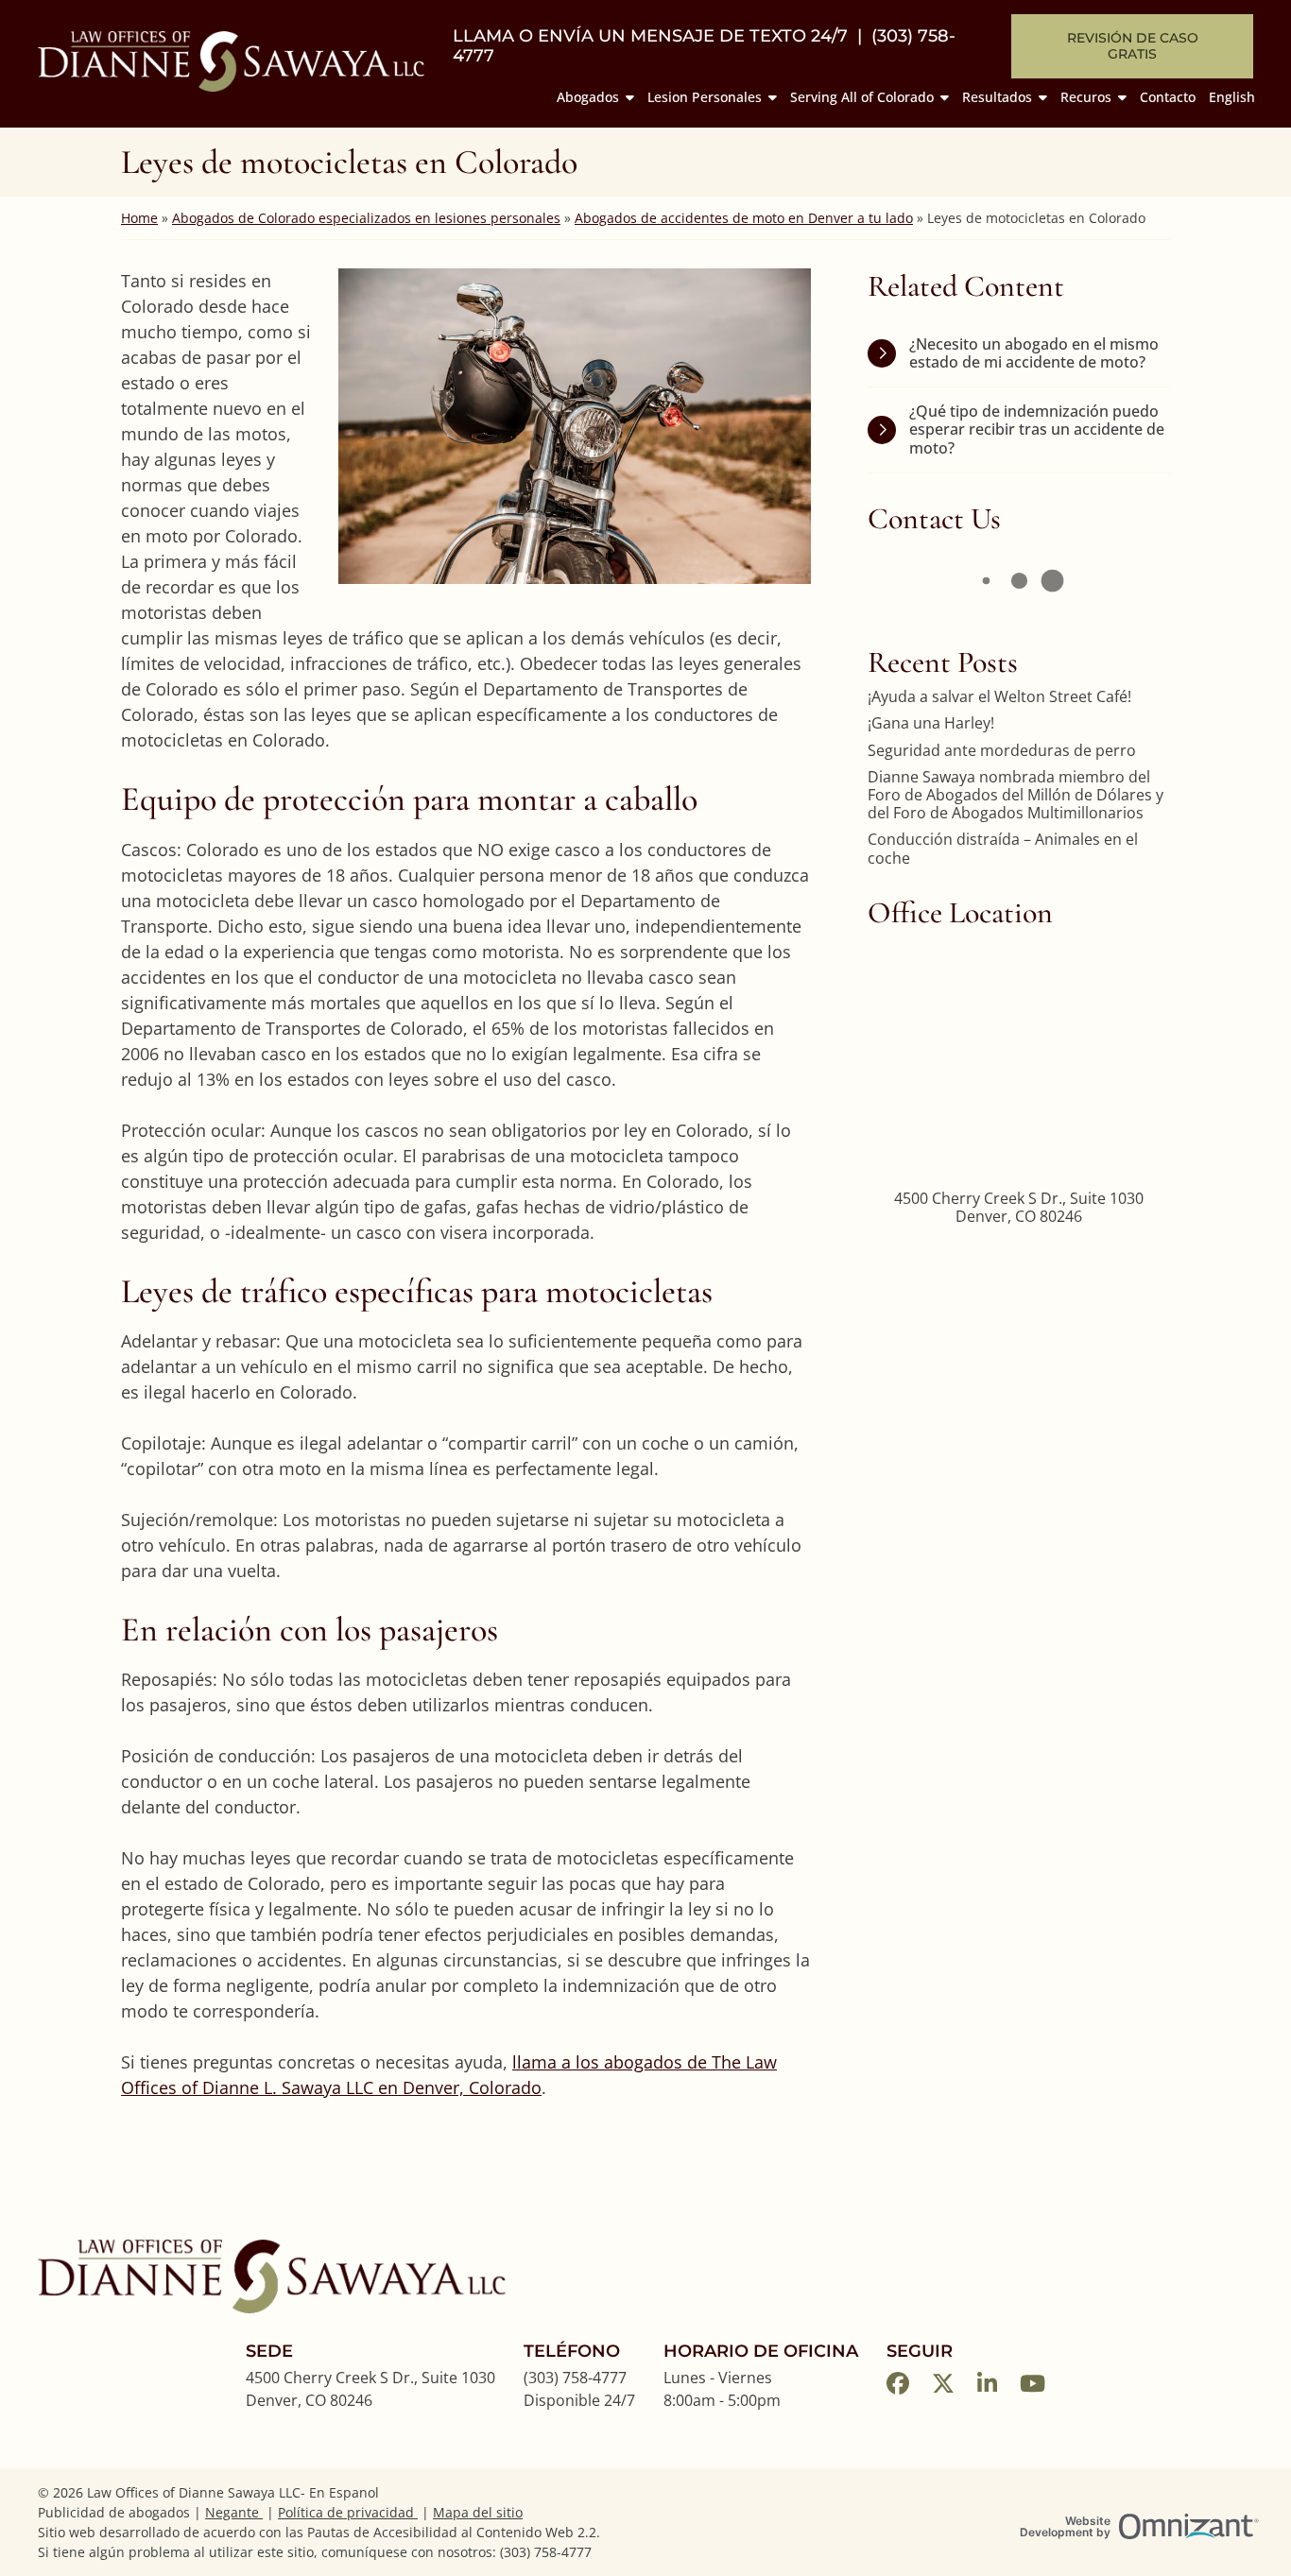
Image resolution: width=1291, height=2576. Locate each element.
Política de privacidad (348, 2512)
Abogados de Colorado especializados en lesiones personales (366, 218)
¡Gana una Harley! (931, 723)
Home (139, 218)
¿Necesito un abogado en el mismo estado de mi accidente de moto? (1034, 353)
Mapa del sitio (478, 2512)
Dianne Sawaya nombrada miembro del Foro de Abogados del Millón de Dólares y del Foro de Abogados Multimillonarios (1016, 796)
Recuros (1086, 97)
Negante (234, 2512)
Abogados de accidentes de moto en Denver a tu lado (744, 218)
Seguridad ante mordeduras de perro (1002, 751)
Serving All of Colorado (862, 97)
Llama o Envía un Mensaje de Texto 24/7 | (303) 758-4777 (704, 47)
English (1232, 97)
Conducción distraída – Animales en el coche (1003, 849)
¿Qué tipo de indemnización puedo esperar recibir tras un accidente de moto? (1037, 429)
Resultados (997, 97)
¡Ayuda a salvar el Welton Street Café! (999, 697)
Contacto (1168, 97)
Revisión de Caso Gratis (1133, 46)
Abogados (588, 97)
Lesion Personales (705, 97)
